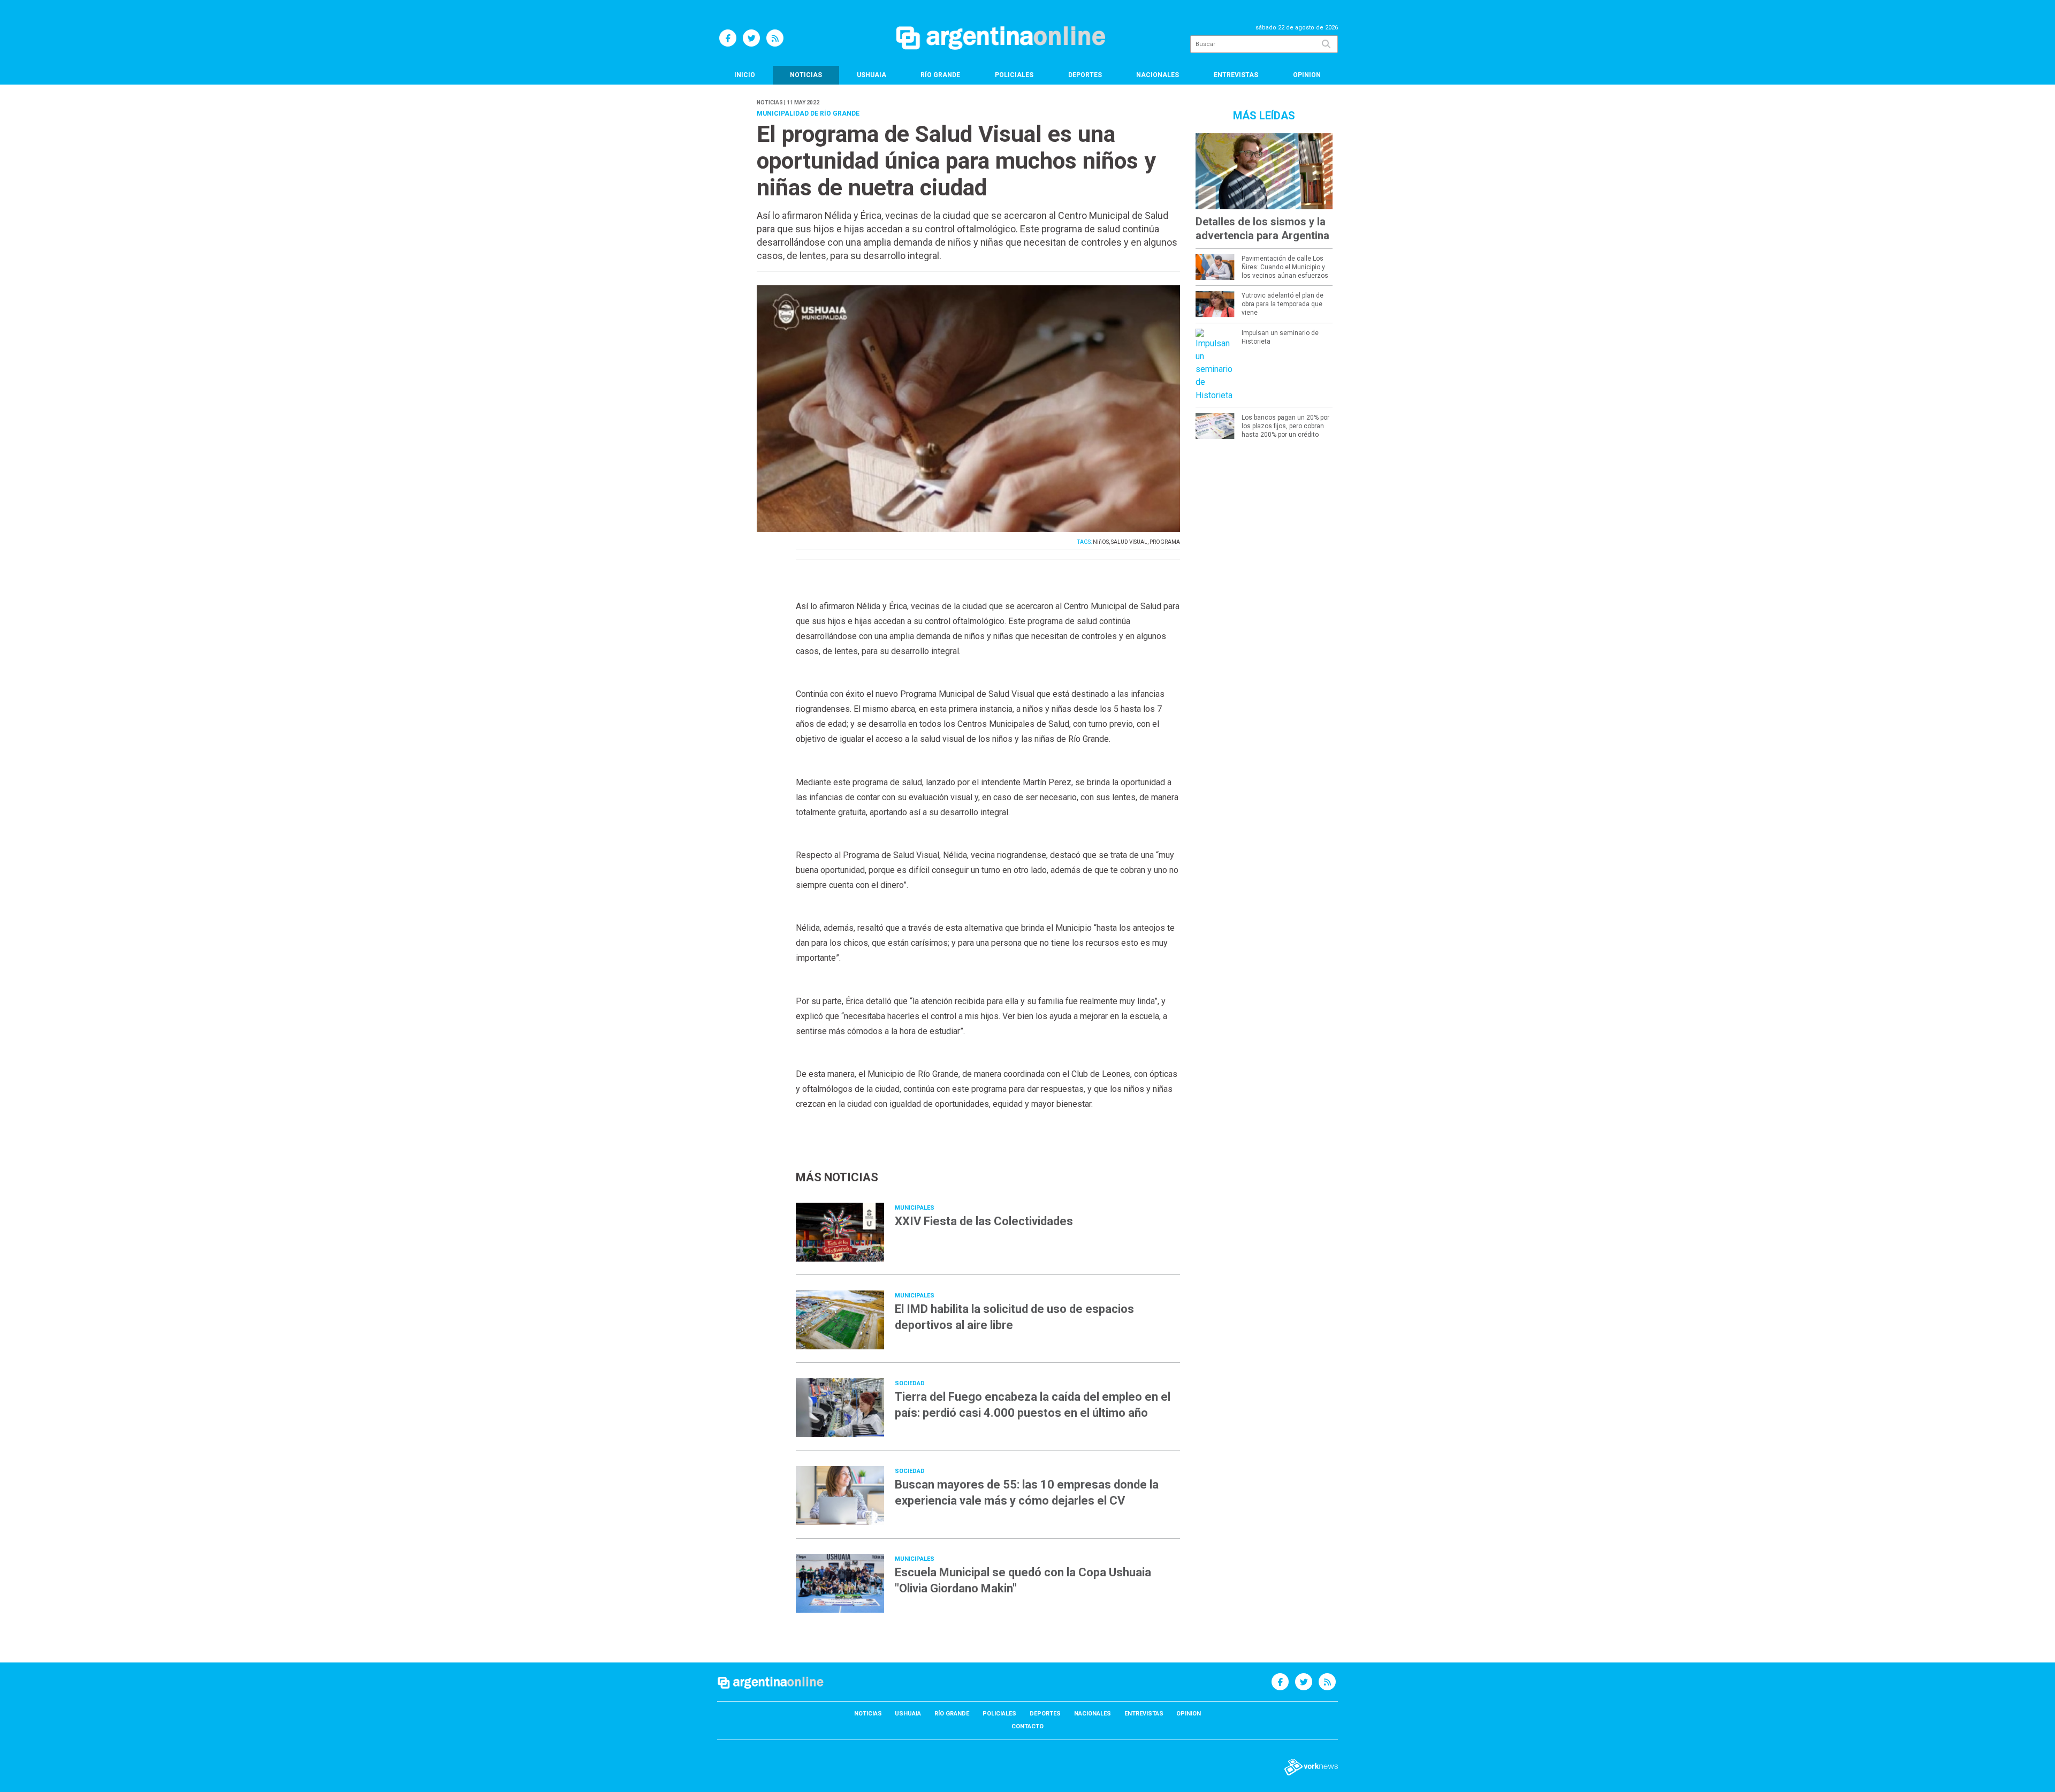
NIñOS (1101, 542)
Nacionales (1158, 75)
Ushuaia (872, 75)
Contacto (1027, 1726)
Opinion (1307, 75)
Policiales (1014, 75)
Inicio (745, 75)
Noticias (806, 75)
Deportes (1085, 75)
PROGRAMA (1165, 542)
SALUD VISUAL (1129, 542)
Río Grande (940, 75)
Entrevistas (1236, 75)
